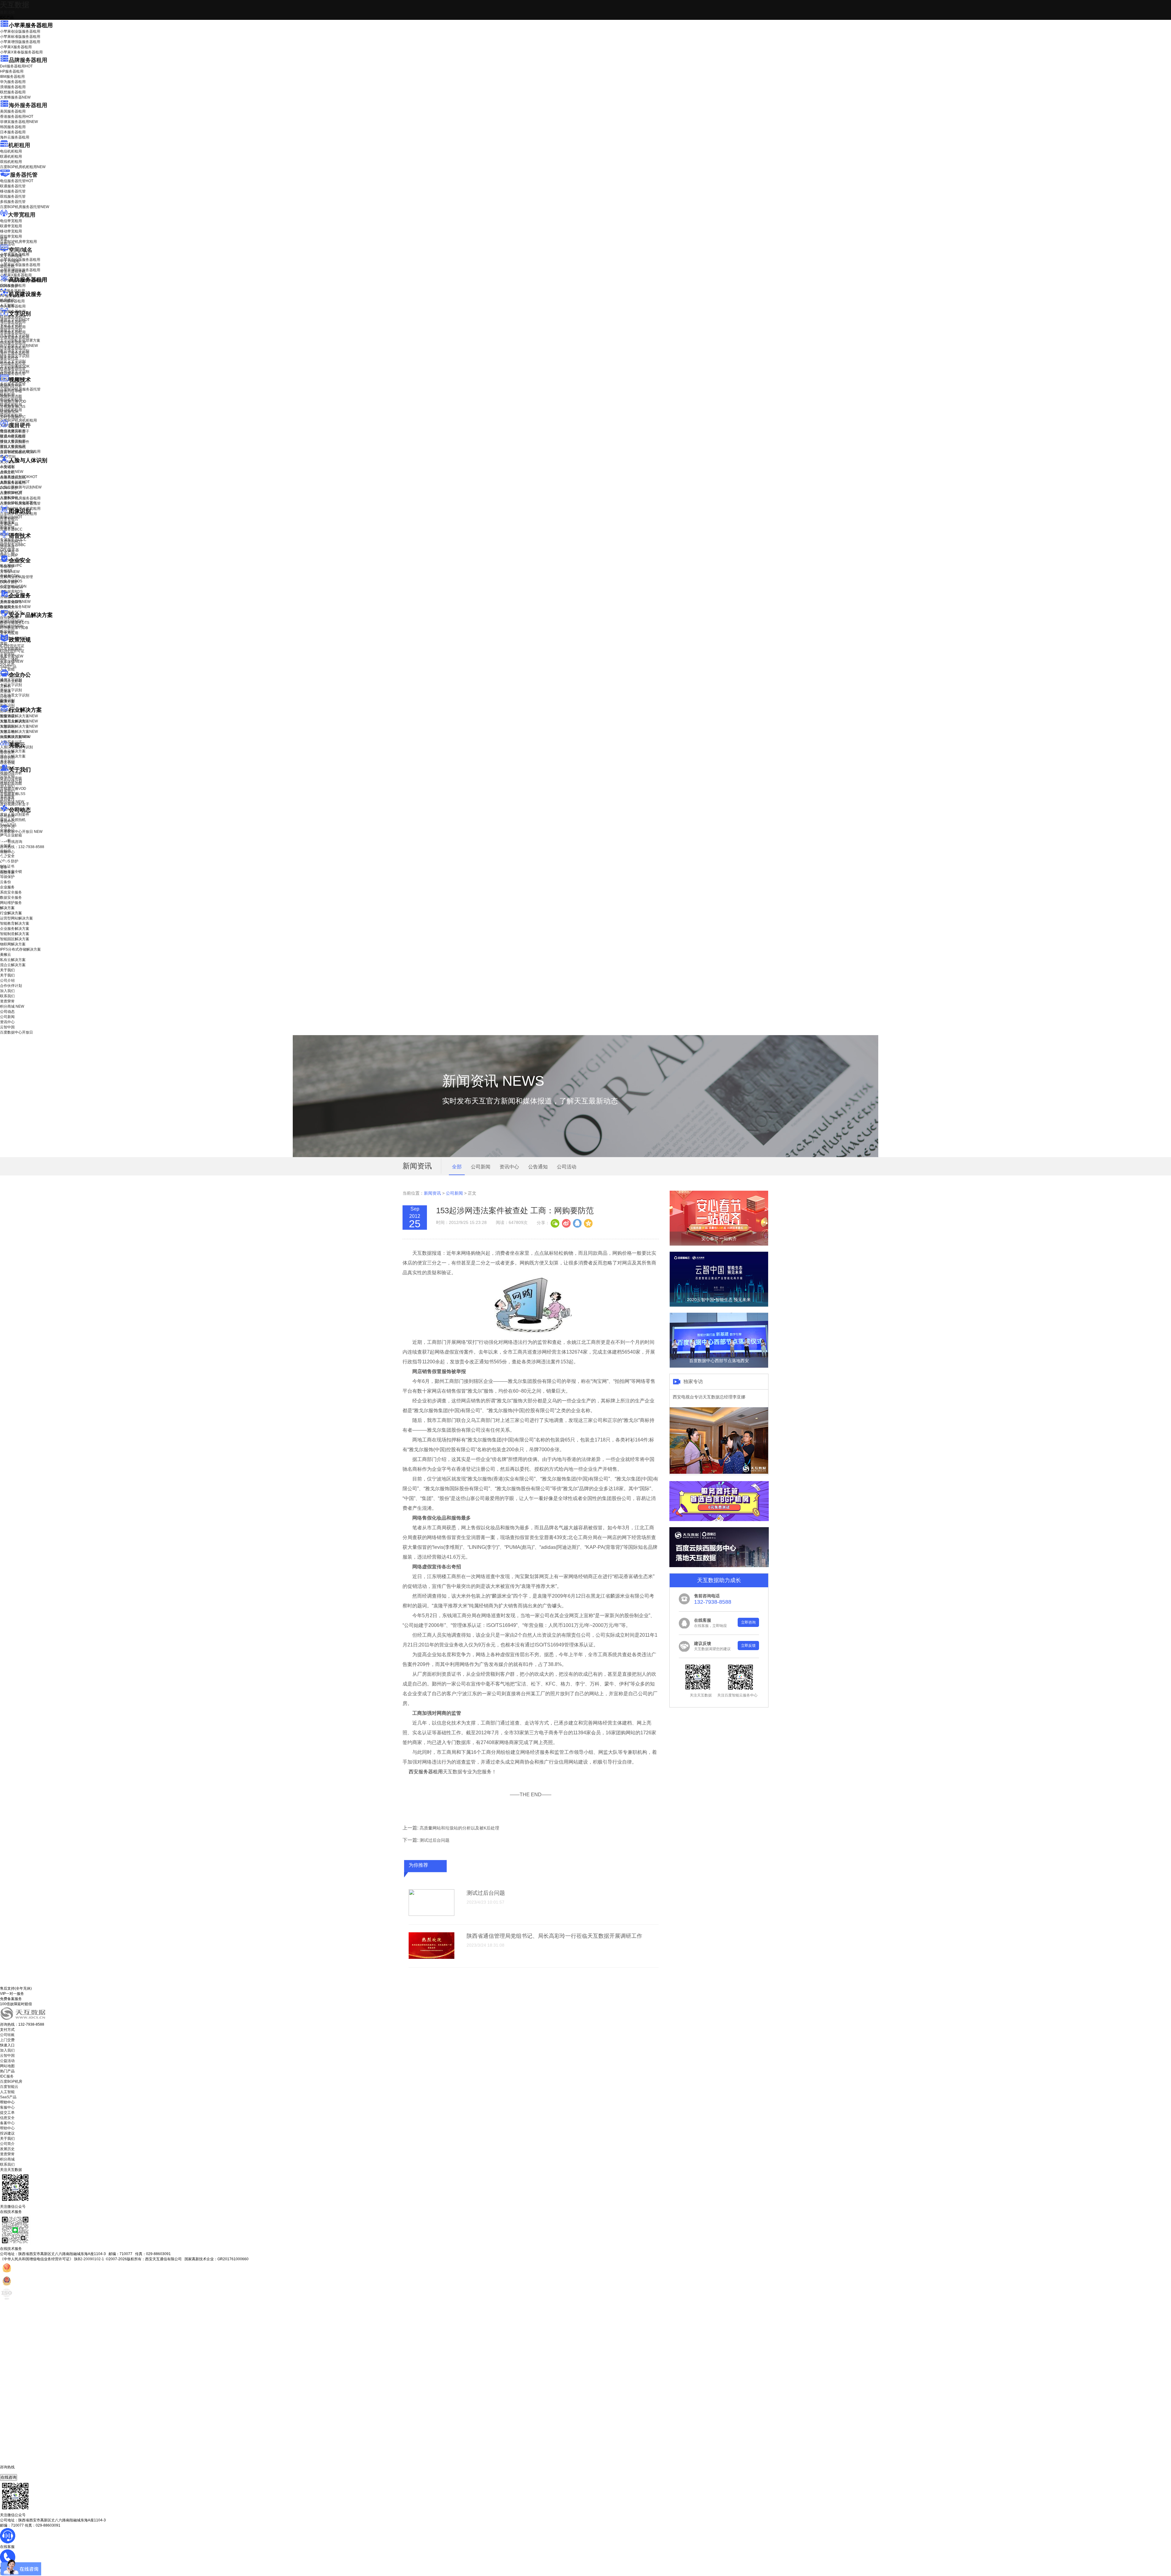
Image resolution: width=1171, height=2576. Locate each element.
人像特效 (11, 492)
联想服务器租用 (13, 92)
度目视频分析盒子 (15, 431)
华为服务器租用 (13, 82)
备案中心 (7, 2123)
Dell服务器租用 (16, 66)
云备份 (5, 882)
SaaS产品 (8, 667)
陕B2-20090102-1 (89, 2259)
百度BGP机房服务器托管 (25, 207)
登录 (4, 867)
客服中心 (7, 2107)
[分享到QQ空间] (588, 1223)
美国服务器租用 (13, 111)
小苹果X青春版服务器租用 (21, 52)
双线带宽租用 (11, 236)
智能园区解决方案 (15, 939)
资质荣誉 (7, 797)
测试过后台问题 (435, 1840)
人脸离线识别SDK (19, 477)
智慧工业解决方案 (19, 721)
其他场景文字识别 (15, 372)
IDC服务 (7, 2076)
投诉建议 (7, 2133)
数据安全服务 (15, 607)
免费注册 (7, 872)
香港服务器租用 (17, 117)
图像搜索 (7, 522)
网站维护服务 (11, 903)
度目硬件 (20, 425)
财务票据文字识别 (15, 356)
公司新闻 (7, 816)
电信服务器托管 (17, 181)
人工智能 (7, 305)
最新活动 (7, 12)
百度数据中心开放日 (21, 832)
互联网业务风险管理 (16, 577)
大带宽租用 (22, 215)
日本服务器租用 (13, 132)
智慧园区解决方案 (19, 726)
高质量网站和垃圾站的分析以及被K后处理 (459, 1828)
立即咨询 (748, 1622)
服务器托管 (24, 175)
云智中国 (7, 826)
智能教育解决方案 (15, 923)
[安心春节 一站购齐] (719, 1244)
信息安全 (7, 2118)
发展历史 (7, 2149)
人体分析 (12, 472)
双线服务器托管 (13, 196)
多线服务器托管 (13, 202)
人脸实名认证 (15, 482)
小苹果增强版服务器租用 (20, 42)
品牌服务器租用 (28, 60)
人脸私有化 (9, 498)
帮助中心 (7, 852)
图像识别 (11, 517)
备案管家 (12, 656)
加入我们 (7, 786)
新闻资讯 (432, 1193)
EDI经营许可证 (12, 651)
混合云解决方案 (13, 756)
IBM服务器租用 (12, 77)
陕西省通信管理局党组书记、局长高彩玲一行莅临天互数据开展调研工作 (554, 1936)
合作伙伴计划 (11, 781)
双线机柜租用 (11, 162)
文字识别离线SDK (15, 366)
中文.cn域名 (10, 261)
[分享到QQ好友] (577, 1223)
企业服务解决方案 (15, 929)
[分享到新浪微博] (566, 1223)
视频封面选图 (11, 396)
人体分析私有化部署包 (18, 503)
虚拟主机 (7, 266)
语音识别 (11, 542)
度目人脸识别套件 (15, 442)
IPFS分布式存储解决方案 (20, 949)
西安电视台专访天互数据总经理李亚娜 (709, 1397)
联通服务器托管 (13, 186)
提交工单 (7, 2113)
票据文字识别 (11, 330)
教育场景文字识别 (15, 351)
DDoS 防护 (9, 286)
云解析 (5, 686)
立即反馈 (748, 1646)
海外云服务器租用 (15, 137)
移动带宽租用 (11, 231)
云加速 (5, 691)
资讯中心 (7, 821)
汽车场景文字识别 (15, 335)
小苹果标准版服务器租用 (20, 37)
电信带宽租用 (11, 221)
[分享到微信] (555, 1223)
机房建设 (7, 300)
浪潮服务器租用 (13, 87)
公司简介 (7, 2144)
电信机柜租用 (11, 151)
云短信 (5, 696)
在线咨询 (9, 2477)
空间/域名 (21, 250)
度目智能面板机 (17, 452)
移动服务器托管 (13, 191)
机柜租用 (19, 145)
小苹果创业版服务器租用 (20, 31)
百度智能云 (9, 2087)
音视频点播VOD (13, 401)
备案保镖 (12, 661)
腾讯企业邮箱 (11, 681)
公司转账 (7, 2035)
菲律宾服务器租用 (19, 122)
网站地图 (7, 2066)
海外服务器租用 (28, 105)
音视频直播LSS (13, 407)
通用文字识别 (15, 320)
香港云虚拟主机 (13, 272)
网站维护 (12, 626)
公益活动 (7, 2061)
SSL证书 (11, 587)
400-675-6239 (12, 2472)
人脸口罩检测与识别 (21, 487)
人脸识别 (7, 466)
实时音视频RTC (13, 417)
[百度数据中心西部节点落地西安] (719, 1366)
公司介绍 (7, 776)
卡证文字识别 (11, 325)
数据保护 (7, 631)
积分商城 (12, 802)
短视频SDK (9, 412)
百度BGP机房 (11, 2081)
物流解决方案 (15, 737)
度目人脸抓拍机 (13, 447)
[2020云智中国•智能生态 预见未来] (719, 1305)
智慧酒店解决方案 (19, 716)
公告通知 (538, 1167)
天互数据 (15, 5)
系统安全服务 (15, 602)
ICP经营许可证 (12, 646)
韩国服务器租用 (13, 127)
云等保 (10, 572)
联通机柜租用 (11, 157)
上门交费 (7, 2040)
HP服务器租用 (12, 71)
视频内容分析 (11, 386)
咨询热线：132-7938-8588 (22, 847)
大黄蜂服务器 (15, 97)
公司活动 (567, 1167)
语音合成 (7, 547)
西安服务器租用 (425, 1772)
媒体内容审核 (11, 391)
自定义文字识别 (13, 361)
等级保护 (7, 567)
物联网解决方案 (13, 944)
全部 (457, 1167)
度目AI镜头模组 (13, 437)
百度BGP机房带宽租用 (18, 242)
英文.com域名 (11, 256)
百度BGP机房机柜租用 (23, 167)
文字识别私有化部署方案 (20, 340)
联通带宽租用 (11, 226)
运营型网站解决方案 (16, 918)
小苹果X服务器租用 (16, 47)
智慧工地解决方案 (19, 732)
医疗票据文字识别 (19, 346)
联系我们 (7, 791)
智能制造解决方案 (15, 934)
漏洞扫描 (12, 621)
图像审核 (7, 527)
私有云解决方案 (13, 751)
